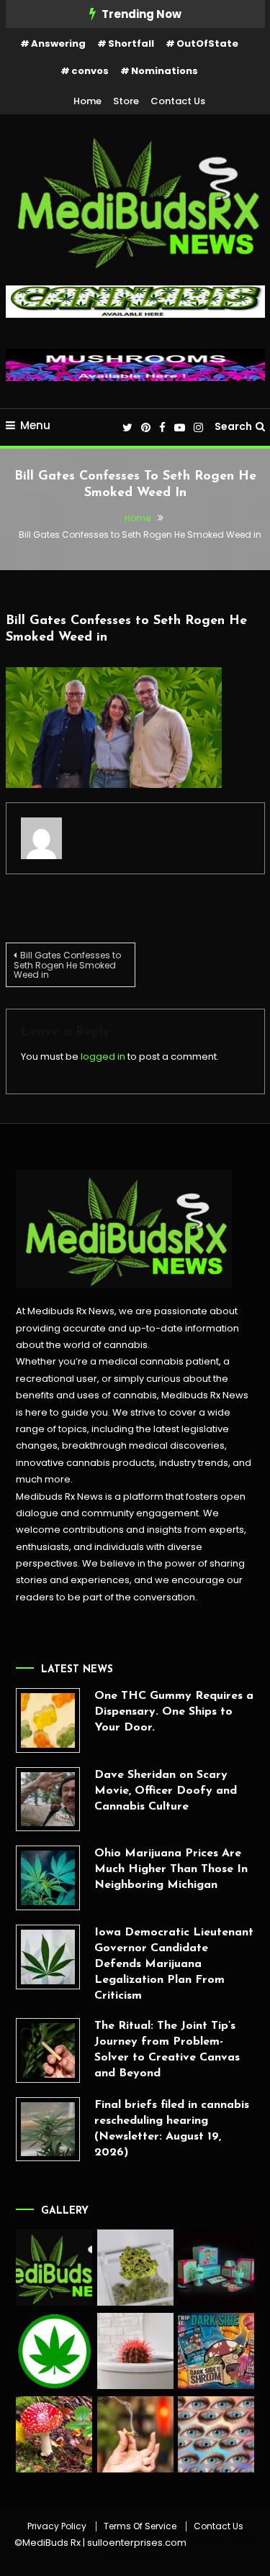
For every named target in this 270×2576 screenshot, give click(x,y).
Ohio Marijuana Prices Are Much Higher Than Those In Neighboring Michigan (171, 1869)
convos (90, 71)
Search (233, 426)
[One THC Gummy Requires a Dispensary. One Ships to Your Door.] (48, 1720)
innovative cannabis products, (86, 1463)
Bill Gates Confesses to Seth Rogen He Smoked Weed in (67, 965)
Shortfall (131, 43)
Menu (35, 425)
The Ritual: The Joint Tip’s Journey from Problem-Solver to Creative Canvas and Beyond (167, 2050)
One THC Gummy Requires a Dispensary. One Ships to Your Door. (174, 1712)
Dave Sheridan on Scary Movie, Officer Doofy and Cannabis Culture (166, 1791)
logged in (103, 1056)
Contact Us (178, 101)
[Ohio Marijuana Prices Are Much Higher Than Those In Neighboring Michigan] (48, 1878)
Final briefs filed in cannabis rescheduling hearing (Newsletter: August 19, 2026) (172, 2129)
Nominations (165, 71)
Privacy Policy (57, 2526)
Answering (58, 43)
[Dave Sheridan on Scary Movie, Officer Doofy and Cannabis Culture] (48, 1800)
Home (87, 101)
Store (126, 101)
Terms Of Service (140, 2526)
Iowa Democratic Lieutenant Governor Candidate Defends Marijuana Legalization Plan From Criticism (174, 1964)
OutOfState (207, 43)
